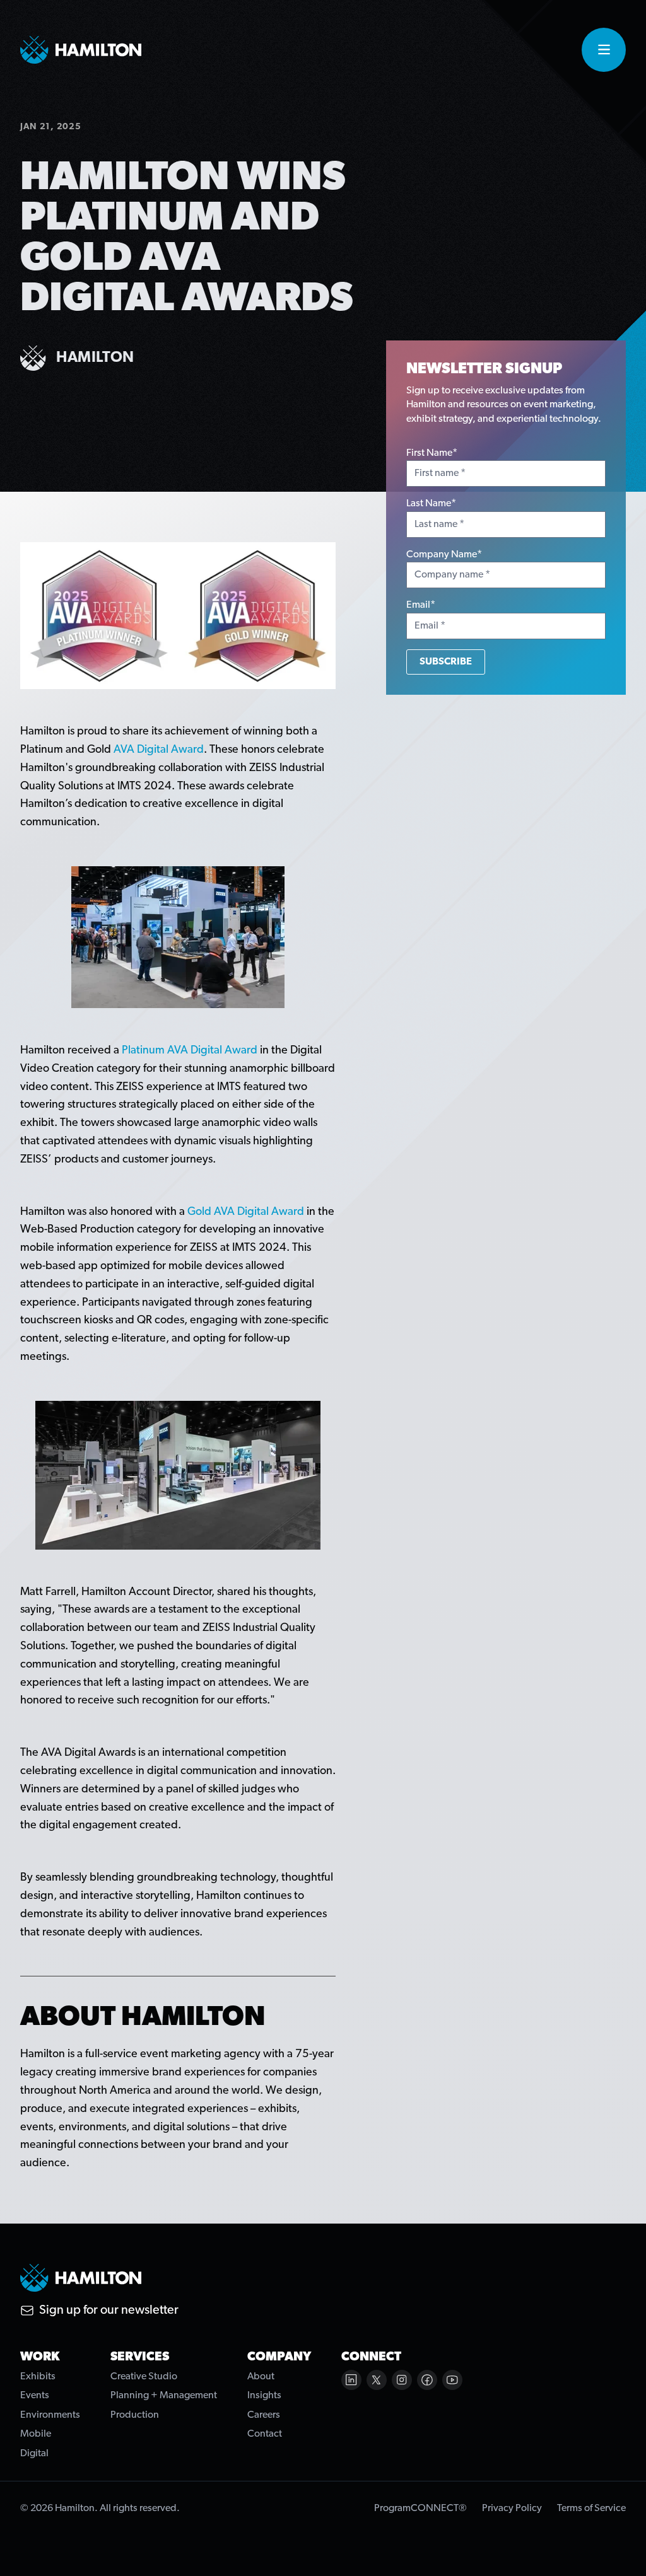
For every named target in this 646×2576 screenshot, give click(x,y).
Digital (34, 2454)
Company (279, 2357)
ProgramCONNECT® (420, 2509)
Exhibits (38, 2377)
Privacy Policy (512, 2509)
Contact (265, 2434)
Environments (50, 2415)
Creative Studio (144, 2377)
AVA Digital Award (159, 750)
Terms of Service (591, 2509)
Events (35, 2396)
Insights (264, 2396)
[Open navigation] (604, 50)
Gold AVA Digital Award (246, 1212)
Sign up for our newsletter (109, 2311)
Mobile (36, 2434)
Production (135, 2415)
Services (140, 2357)
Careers (264, 2415)
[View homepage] (81, 50)
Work (40, 2357)
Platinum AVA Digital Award (190, 1051)
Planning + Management (164, 2396)
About (261, 2377)
